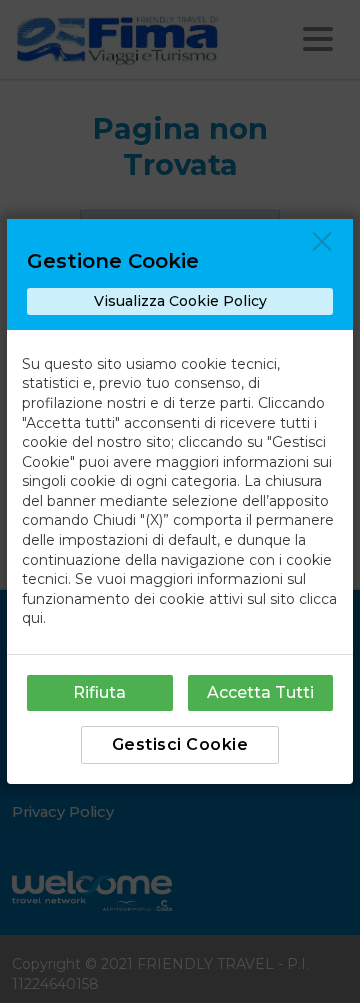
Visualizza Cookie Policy (180, 301)
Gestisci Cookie (180, 744)
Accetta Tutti (260, 692)
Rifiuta (99, 692)
